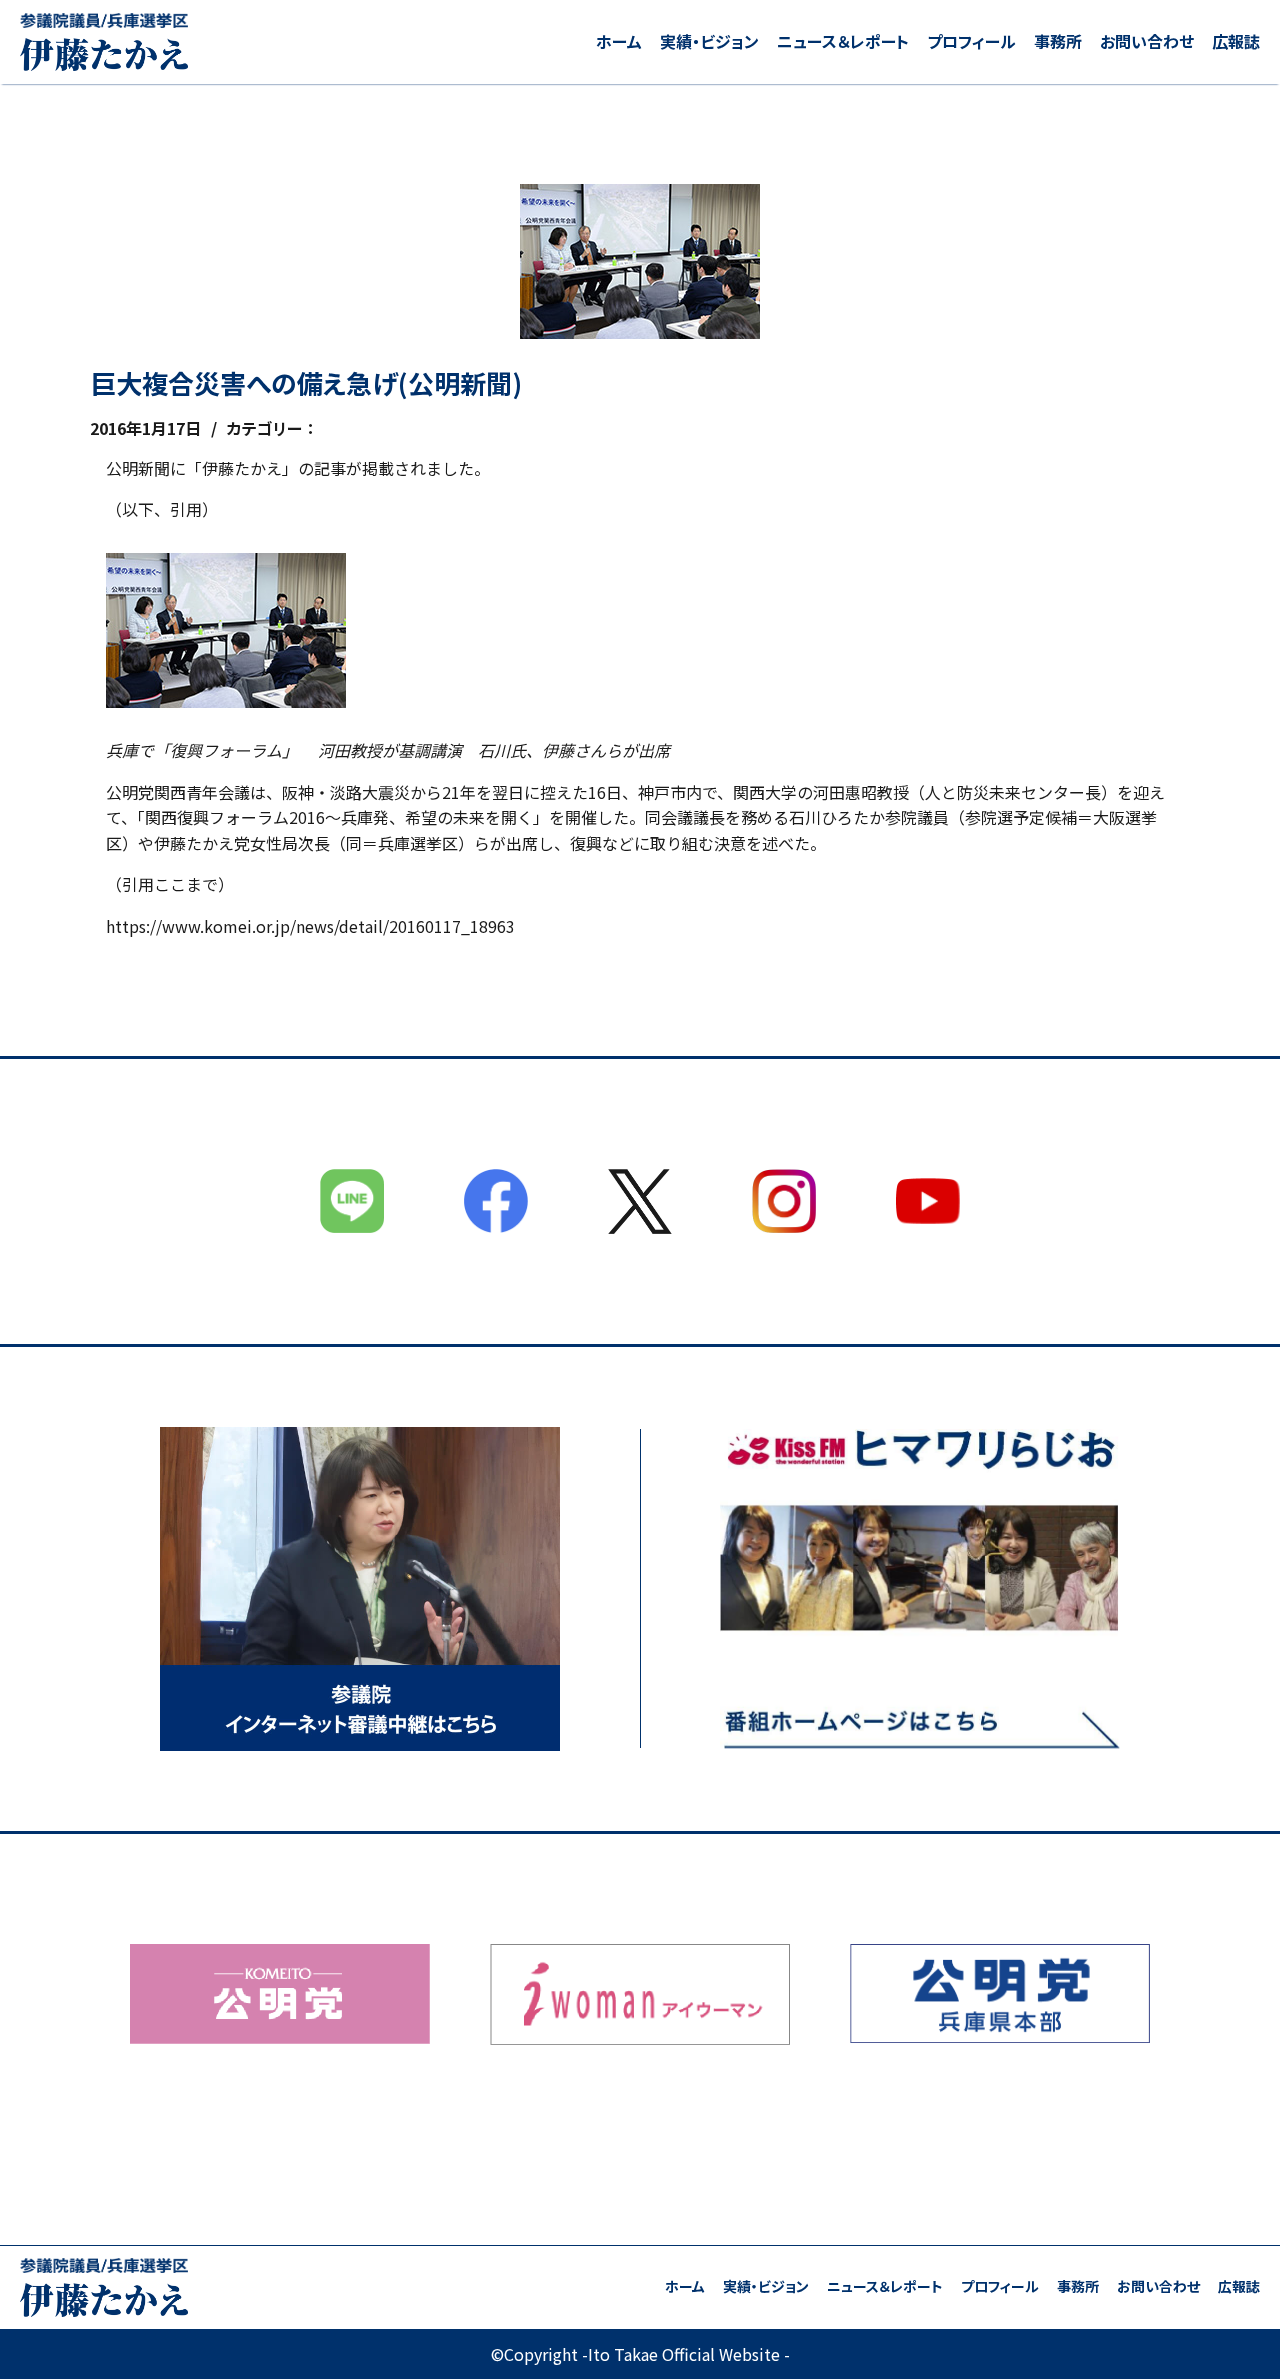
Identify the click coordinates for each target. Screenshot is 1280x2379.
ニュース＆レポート (843, 41)
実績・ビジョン (709, 41)
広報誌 (1236, 41)
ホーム (619, 41)
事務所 (1058, 41)
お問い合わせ (1147, 41)
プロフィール (971, 41)
